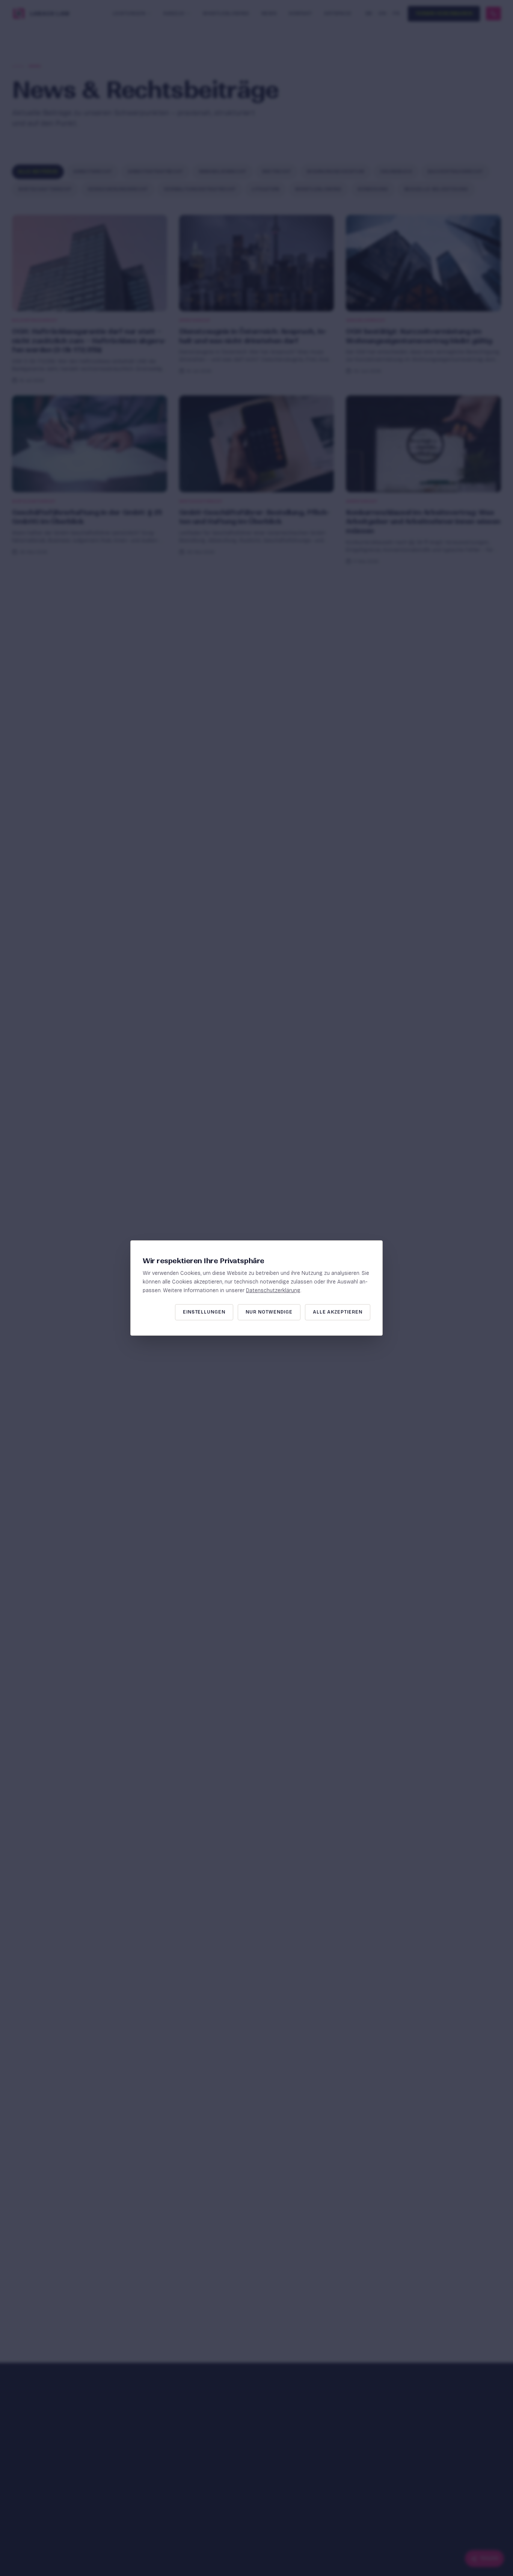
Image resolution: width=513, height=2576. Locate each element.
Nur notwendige (269, 1312)
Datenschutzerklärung (273, 1290)
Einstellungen (204, 1312)
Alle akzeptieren (338, 1312)
